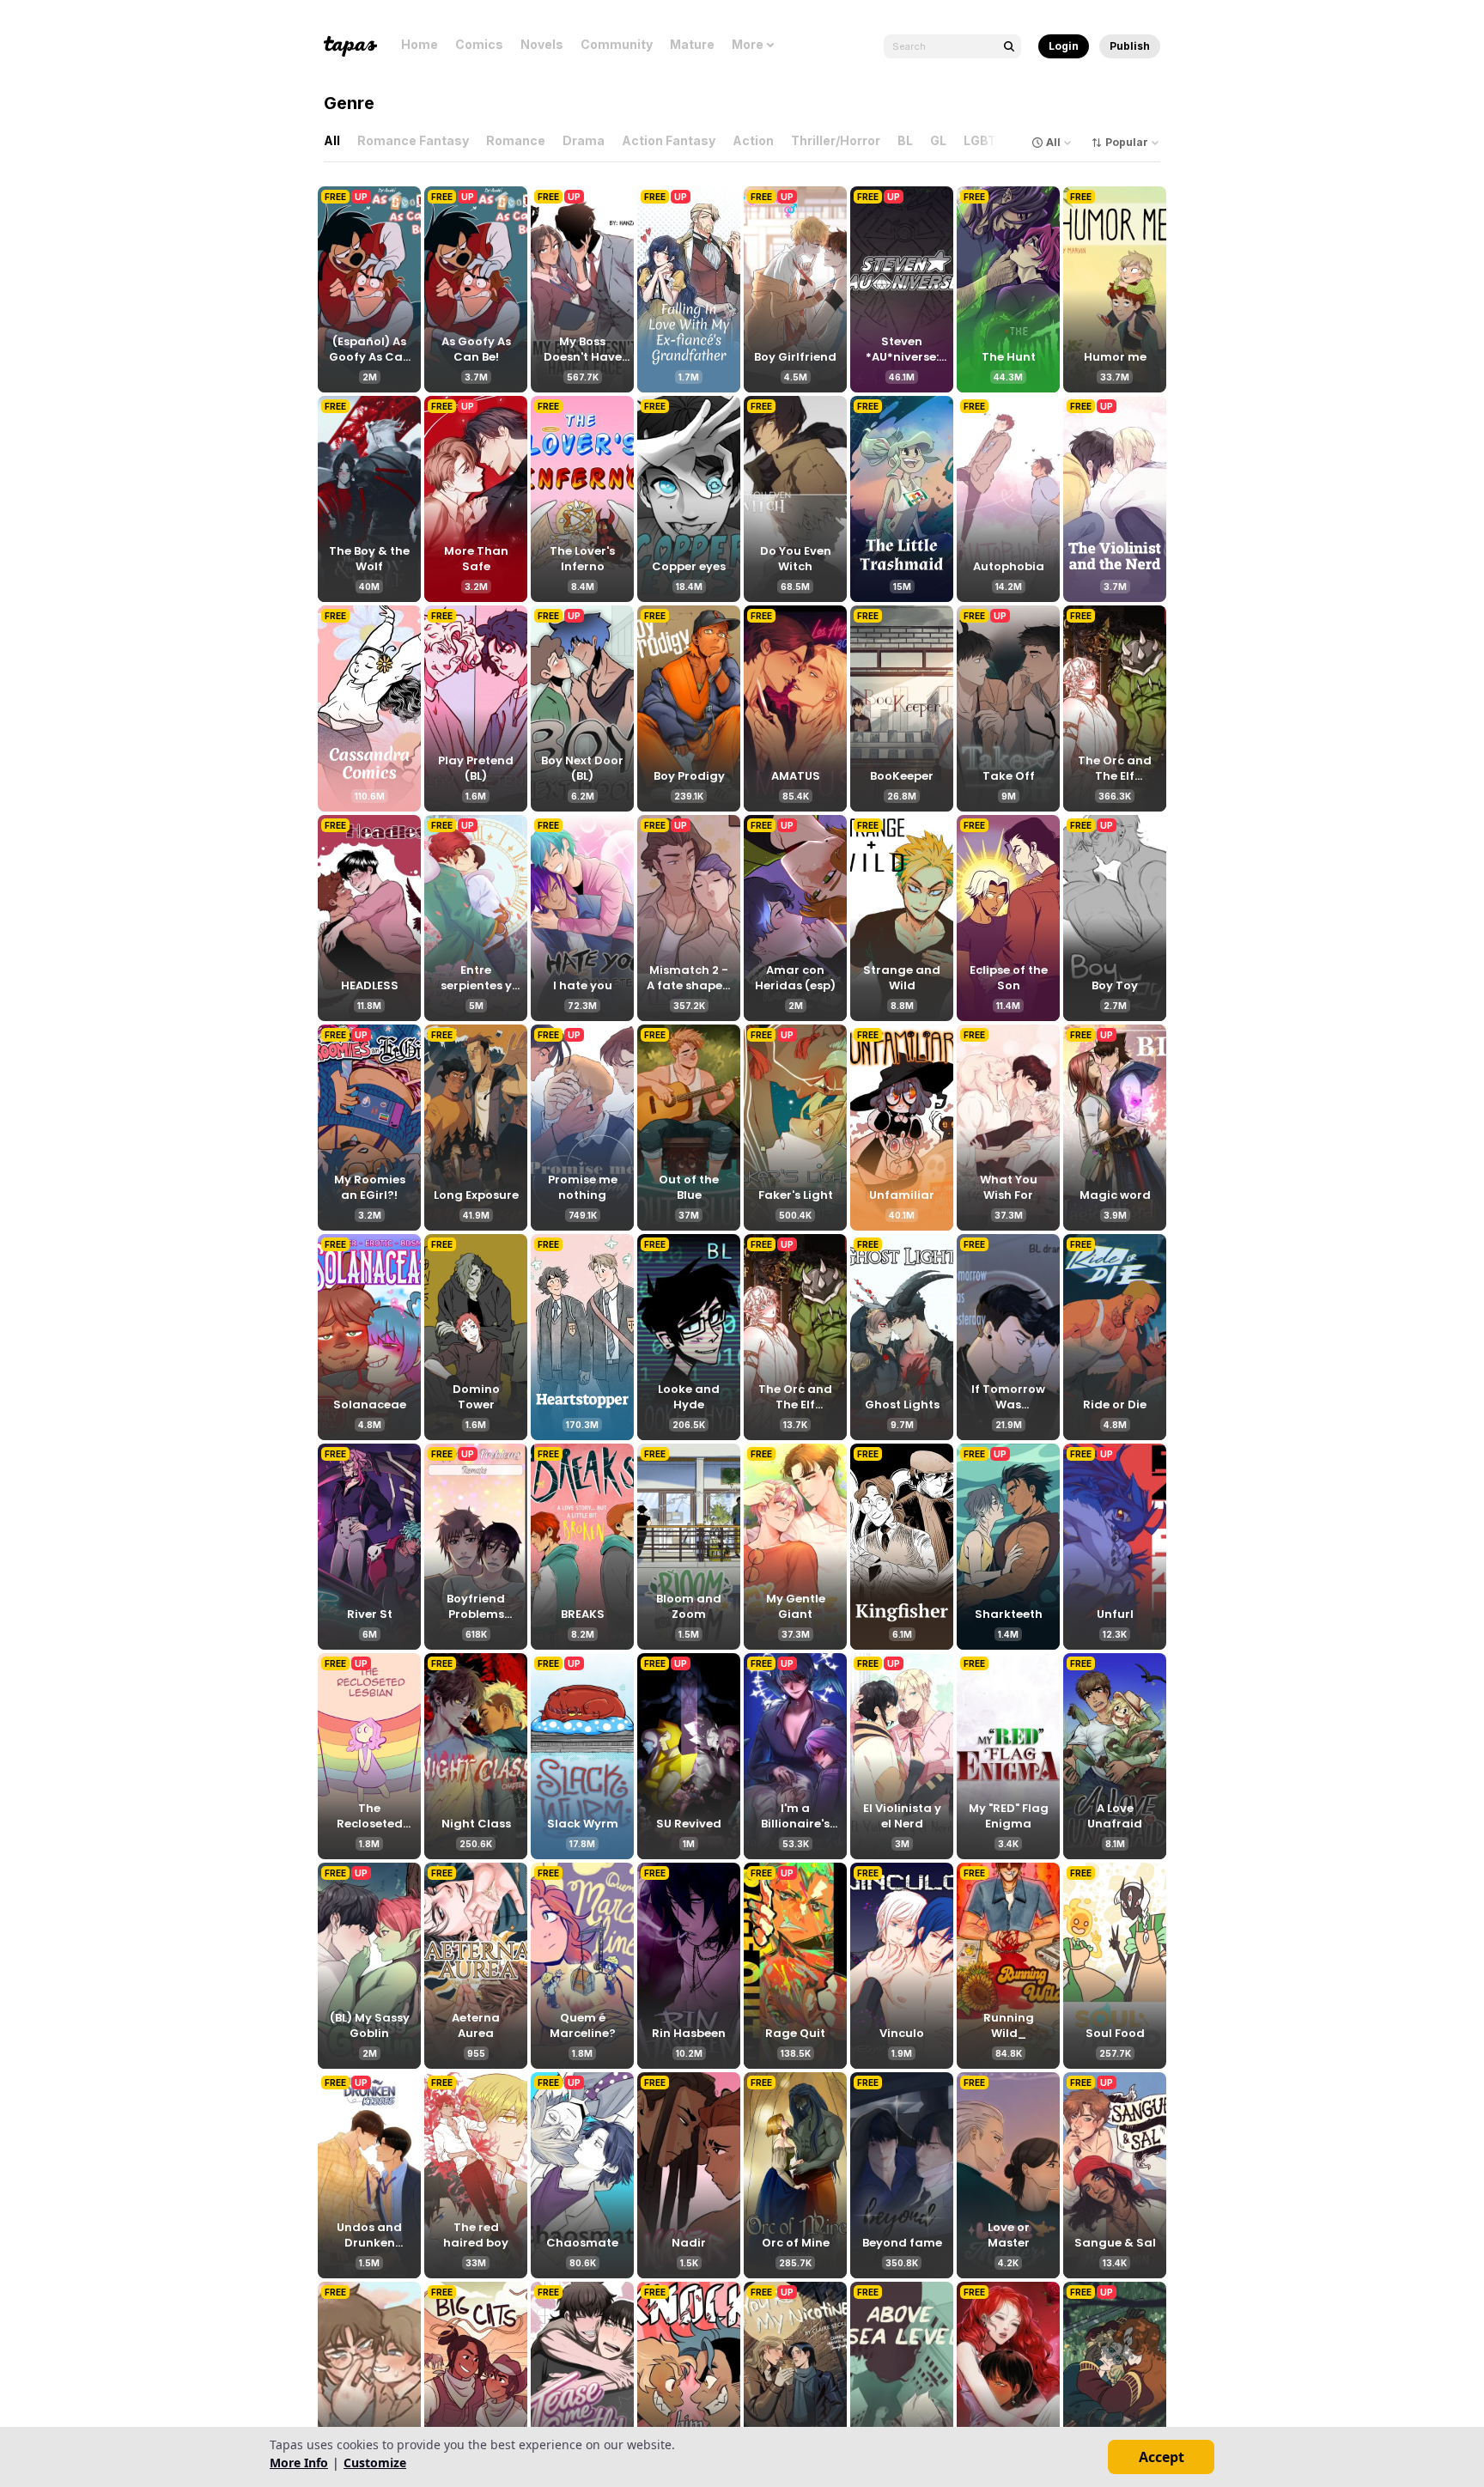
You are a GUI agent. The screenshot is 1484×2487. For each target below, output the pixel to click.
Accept (1162, 2457)
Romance (516, 140)
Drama (584, 140)
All (332, 140)
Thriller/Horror (836, 140)
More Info (299, 2463)
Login (1064, 46)
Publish (1130, 46)
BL (905, 140)
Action (753, 140)
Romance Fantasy (413, 140)
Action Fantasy (669, 140)
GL (938, 140)
